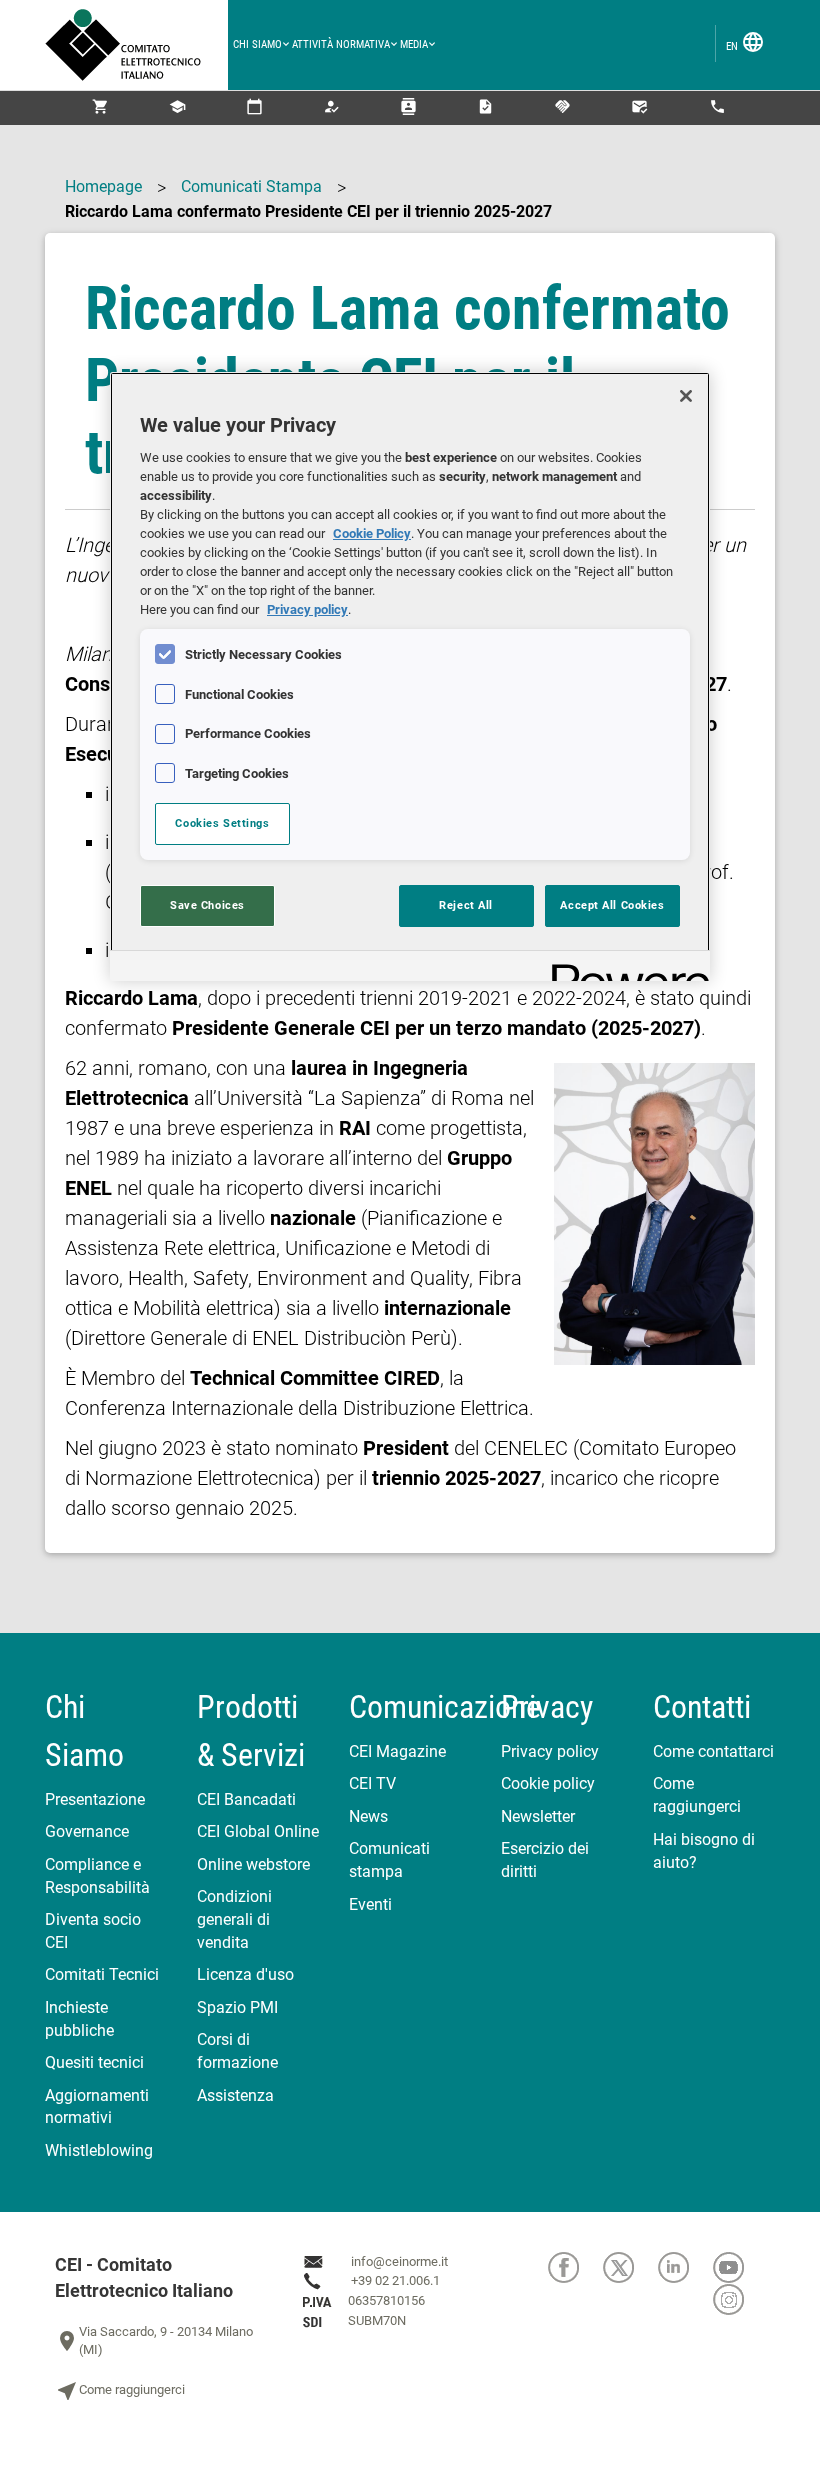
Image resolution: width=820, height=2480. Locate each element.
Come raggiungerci (697, 1795)
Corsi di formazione (237, 2051)
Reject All (466, 905)
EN (745, 42)
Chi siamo (257, 44)
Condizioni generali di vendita (234, 1919)
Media (414, 44)
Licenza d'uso (245, 1974)
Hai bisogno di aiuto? (704, 1851)
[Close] (686, 396)
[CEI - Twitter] (630, 2267)
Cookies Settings (222, 823)
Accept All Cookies (612, 905)
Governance (87, 1831)
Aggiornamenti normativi (97, 2107)
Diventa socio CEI (93, 1931)
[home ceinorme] (136, 45)
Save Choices (207, 905)
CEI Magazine (397, 1751)
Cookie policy (548, 1783)
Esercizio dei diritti (545, 1860)
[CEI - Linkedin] (685, 2267)
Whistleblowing (99, 2150)
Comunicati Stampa (251, 186)
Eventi (370, 1904)
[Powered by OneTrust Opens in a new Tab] (624, 968)
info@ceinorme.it (399, 2261)
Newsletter (538, 1816)
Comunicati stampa (389, 1860)
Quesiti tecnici (94, 2062)
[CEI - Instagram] (739, 2299)
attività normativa (341, 44)
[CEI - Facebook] (575, 2267)
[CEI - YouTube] (739, 2267)
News (368, 1816)
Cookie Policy (372, 533)
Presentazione (95, 1799)
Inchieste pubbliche (79, 2019)
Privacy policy (550, 1751)
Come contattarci (713, 1751)
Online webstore (253, 1864)
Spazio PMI (237, 2007)
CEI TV (372, 1783)
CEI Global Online (258, 1831)
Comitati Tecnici (102, 1974)
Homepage (103, 186)
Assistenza (235, 2095)
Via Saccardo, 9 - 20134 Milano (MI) (154, 2341)
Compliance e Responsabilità (97, 1876)
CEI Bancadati (246, 1799)
